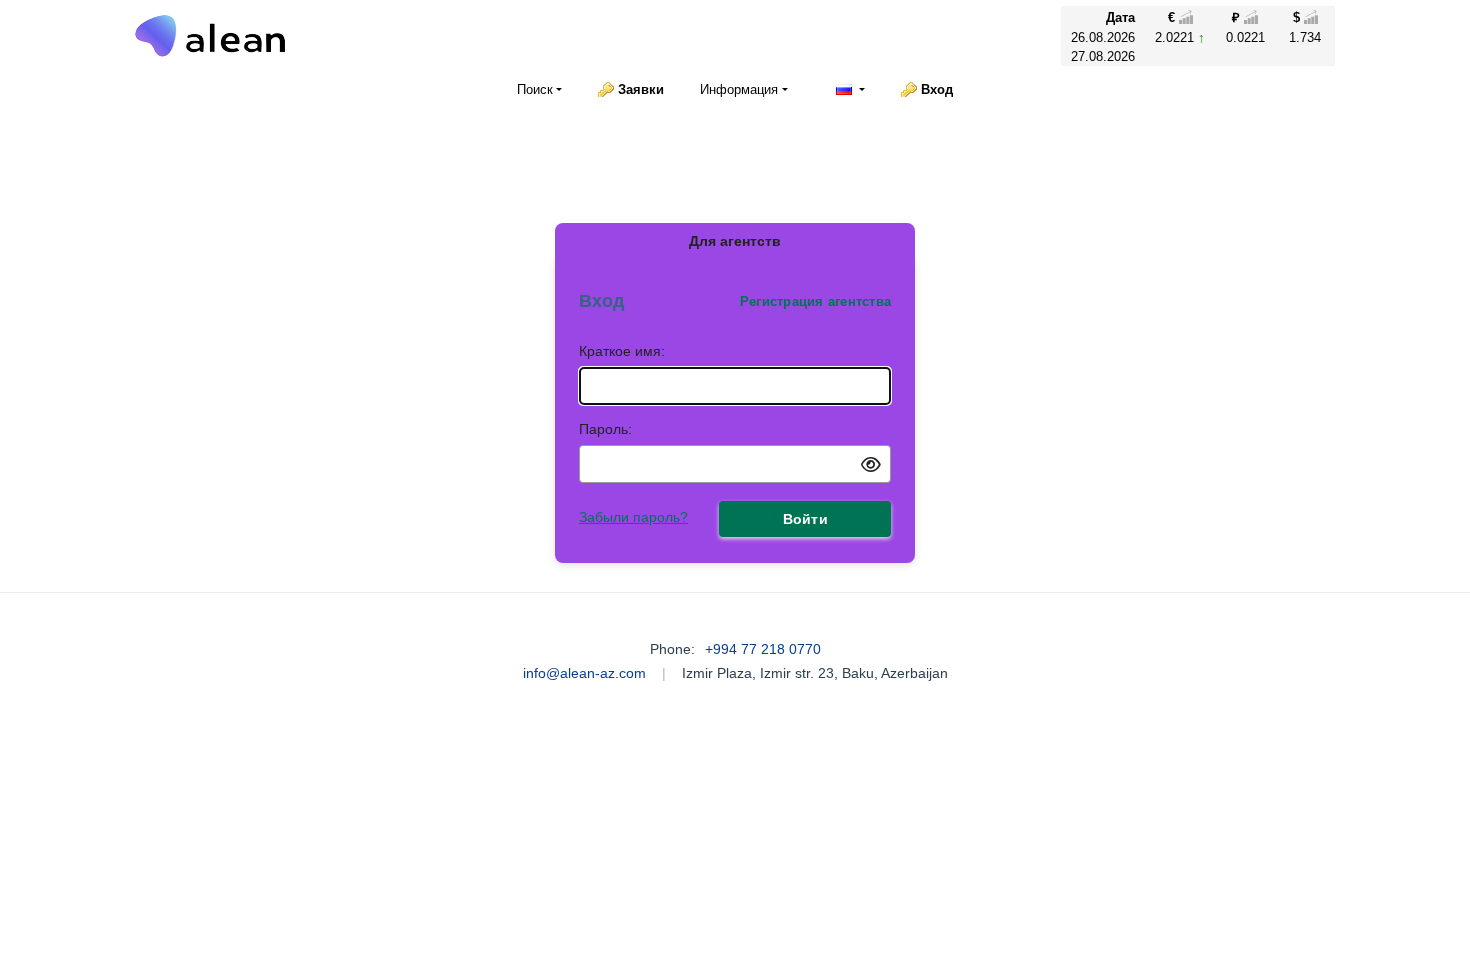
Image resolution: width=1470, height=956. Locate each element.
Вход (937, 89)
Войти (805, 519)
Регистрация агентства (815, 301)
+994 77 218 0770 (763, 649)
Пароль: (605, 429)
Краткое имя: (622, 351)
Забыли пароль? (633, 517)
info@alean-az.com (584, 673)
